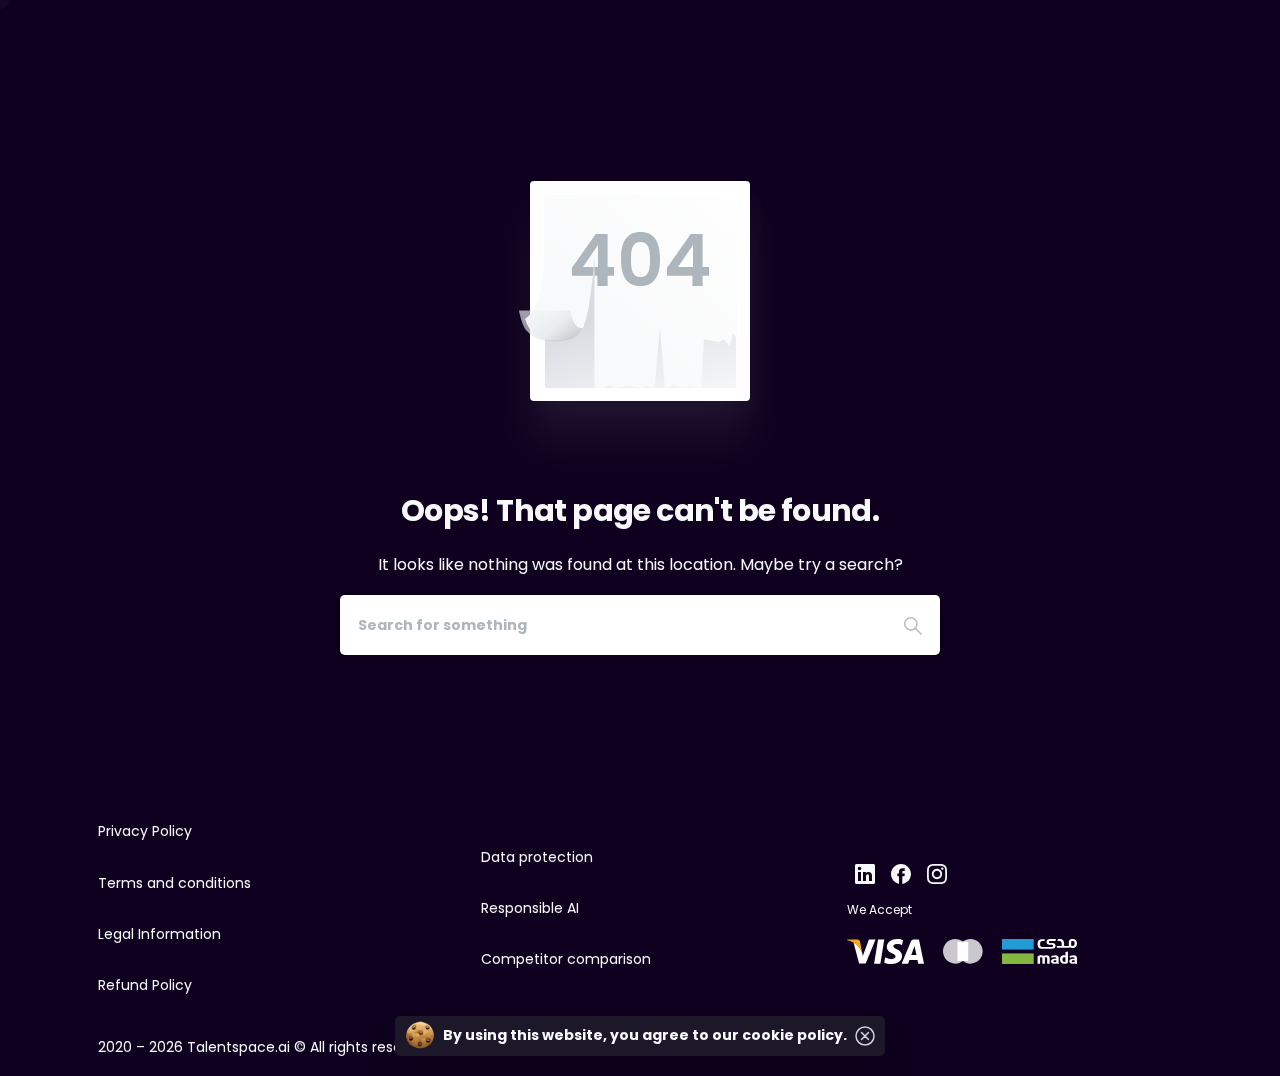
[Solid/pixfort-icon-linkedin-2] (865, 872)
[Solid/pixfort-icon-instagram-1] (937, 872)
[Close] (865, 1036)
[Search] (913, 625)
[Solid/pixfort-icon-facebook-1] (901, 872)
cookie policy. (794, 1035)
